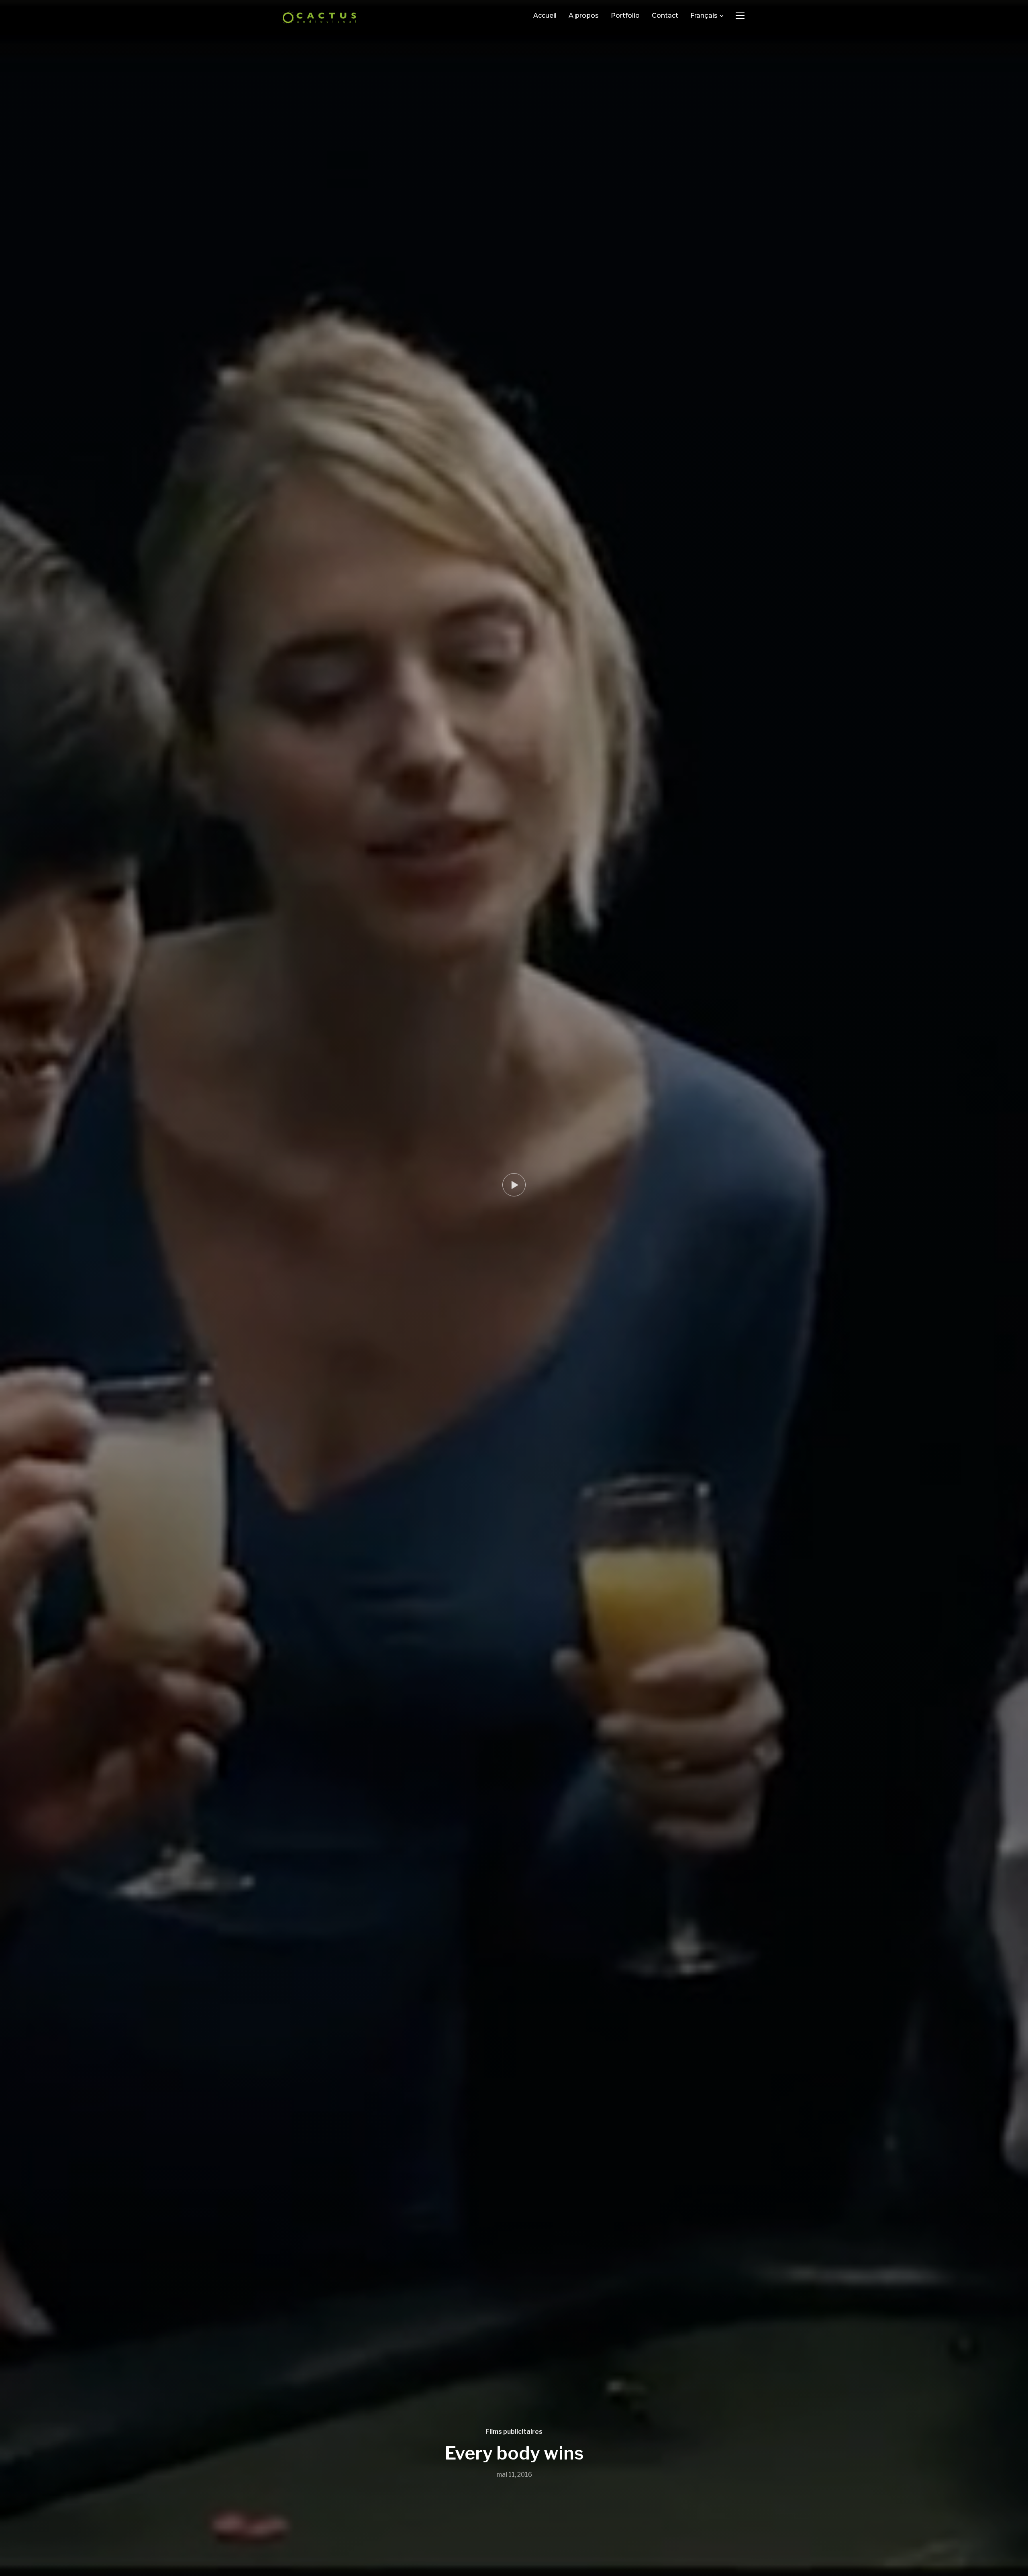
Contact (665, 15)
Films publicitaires (514, 2432)
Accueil (545, 15)
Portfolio (625, 15)
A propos (584, 15)
